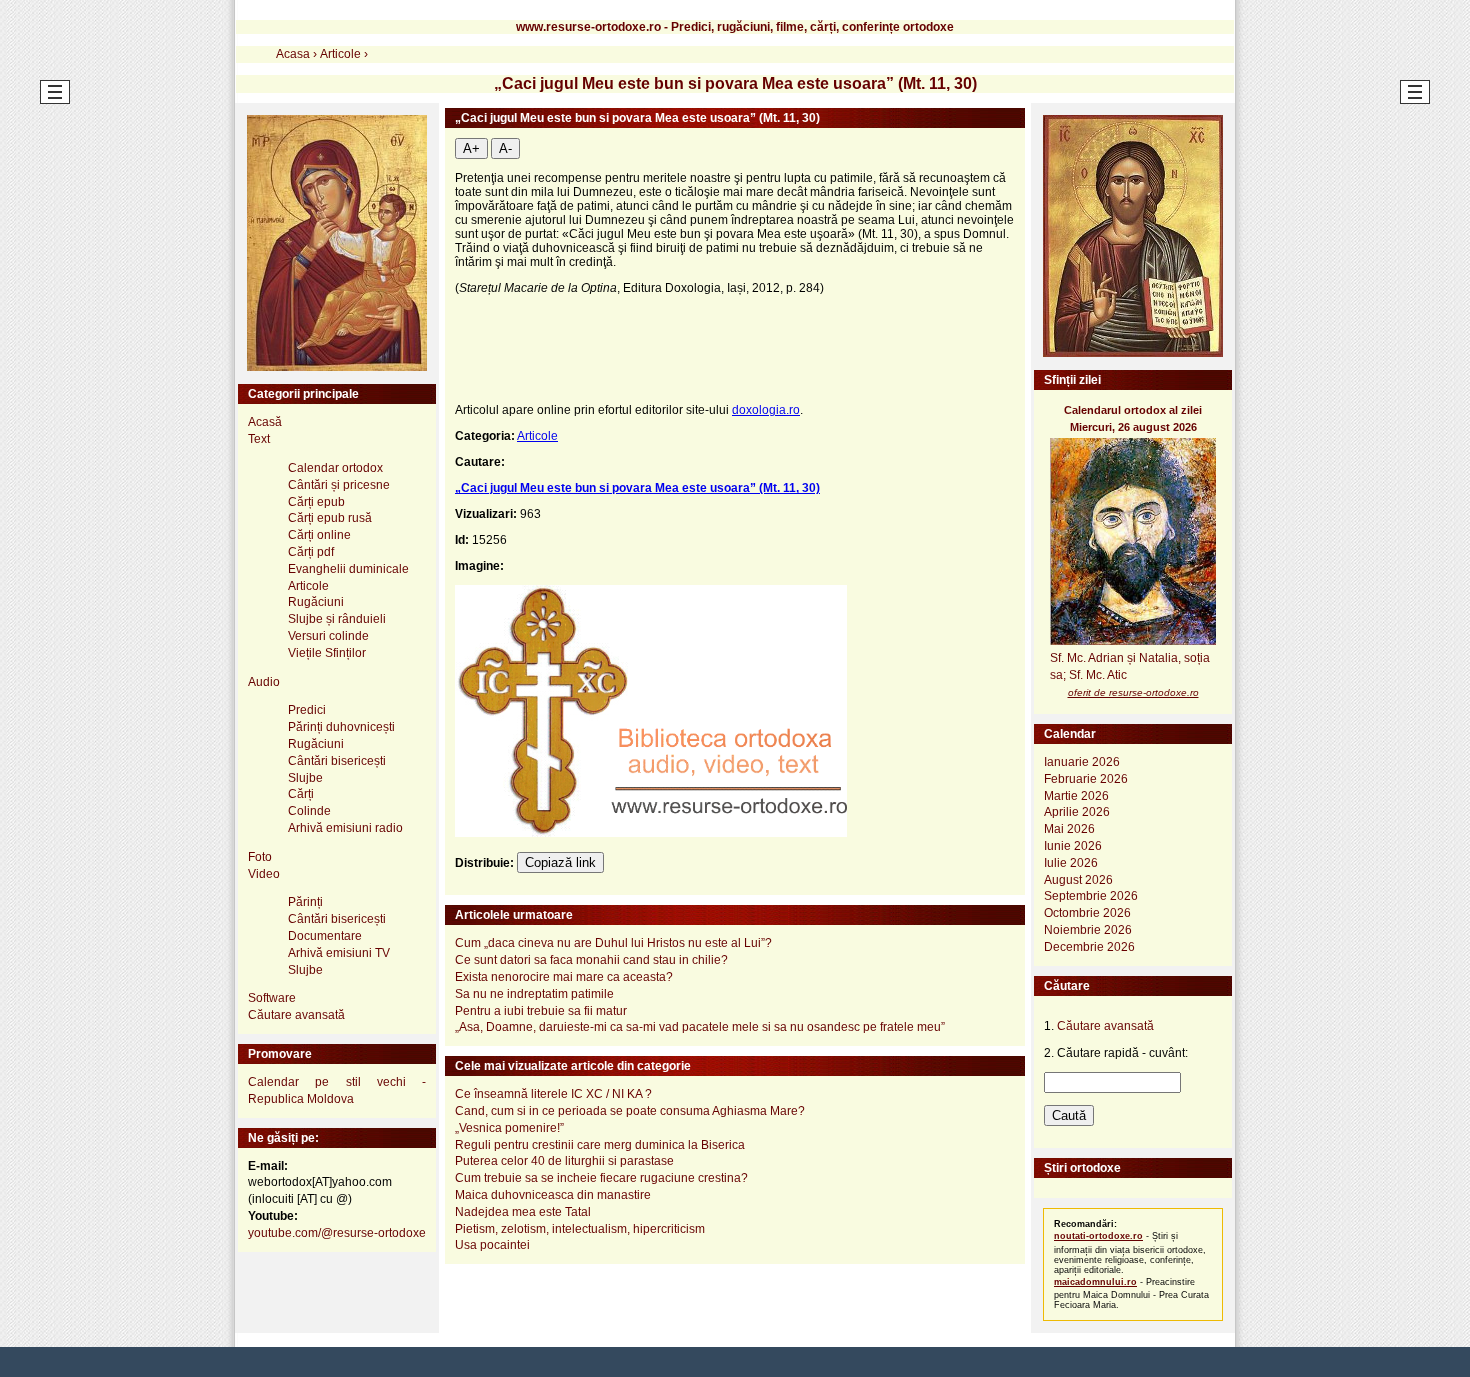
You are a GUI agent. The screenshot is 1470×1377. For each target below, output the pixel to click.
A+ (471, 148)
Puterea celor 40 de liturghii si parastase (564, 1161)
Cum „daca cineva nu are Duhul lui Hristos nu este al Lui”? (613, 943)
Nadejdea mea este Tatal (523, 1212)
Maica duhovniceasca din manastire (553, 1195)
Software (272, 998)
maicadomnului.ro (1095, 1282)
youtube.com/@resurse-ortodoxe (337, 1233)
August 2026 (1078, 880)
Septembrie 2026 (1091, 896)
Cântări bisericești (337, 761)
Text (259, 439)
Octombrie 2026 (1087, 913)
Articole (537, 436)
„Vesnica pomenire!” (509, 1128)
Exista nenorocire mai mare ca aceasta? (564, 977)
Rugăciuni (316, 602)
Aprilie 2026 (1077, 812)
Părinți (305, 902)
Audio (264, 682)
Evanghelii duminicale (348, 569)
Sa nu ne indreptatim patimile (534, 994)
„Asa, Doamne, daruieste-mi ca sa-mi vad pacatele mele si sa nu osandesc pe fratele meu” (700, 1027)
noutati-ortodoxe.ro (1098, 1236)
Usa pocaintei (492, 1245)
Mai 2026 (1069, 829)
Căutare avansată (296, 1015)
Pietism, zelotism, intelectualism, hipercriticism (580, 1229)
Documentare (325, 936)
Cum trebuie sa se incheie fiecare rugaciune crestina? (601, 1178)
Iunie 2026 (1073, 846)
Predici (307, 710)
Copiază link (560, 862)
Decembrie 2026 (1089, 947)
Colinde (309, 811)
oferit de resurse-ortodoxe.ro (1133, 692)
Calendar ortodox (335, 468)
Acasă (265, 422)
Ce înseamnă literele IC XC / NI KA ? (553, 1094)
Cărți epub (316, 502)
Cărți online (319, 535)
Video (264, 874)
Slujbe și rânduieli (337, 619)
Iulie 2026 (1071, 863)
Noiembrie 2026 (1088, 930)
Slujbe (305, 778)
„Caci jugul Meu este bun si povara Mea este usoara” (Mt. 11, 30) (637, 488)
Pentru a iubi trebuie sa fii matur (541, 1011)
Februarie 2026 (1086, 779)
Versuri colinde (328, 636)
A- (505, 148)
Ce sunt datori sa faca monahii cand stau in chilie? (591, 960)
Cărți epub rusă (330, 518)
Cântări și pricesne (339, 485)
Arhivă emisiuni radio (345, 828)
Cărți (301, 794)
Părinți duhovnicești (341, 727)
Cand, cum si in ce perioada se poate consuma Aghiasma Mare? (630, 1111)
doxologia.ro (766, 410)
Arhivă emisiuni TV (339, 953)
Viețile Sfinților (327, 653)
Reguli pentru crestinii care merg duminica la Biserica (600, 1145)
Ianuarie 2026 (1082, 762)
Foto (260, 857)
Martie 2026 (1076, 796)
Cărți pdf (311, 552)
